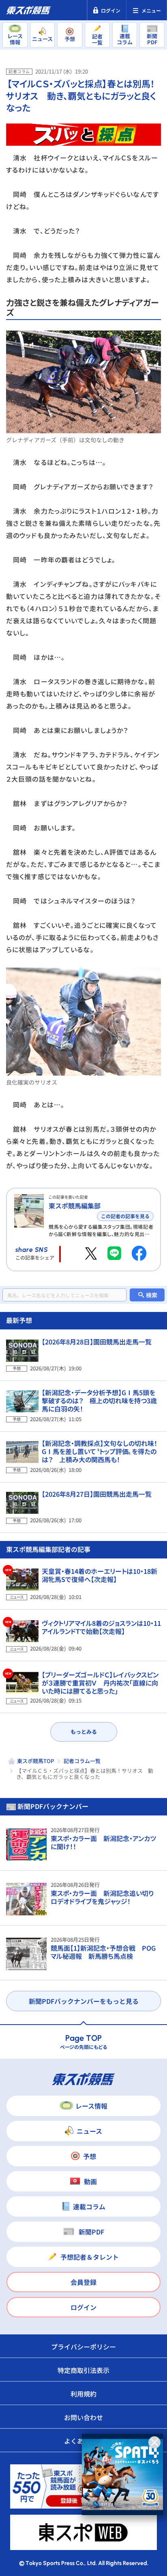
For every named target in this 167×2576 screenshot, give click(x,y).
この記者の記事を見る (125, 1216)
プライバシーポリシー (83, 2347)
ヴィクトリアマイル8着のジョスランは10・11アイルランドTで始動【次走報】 (101, 1627)
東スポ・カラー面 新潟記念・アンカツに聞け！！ (103, 1842)
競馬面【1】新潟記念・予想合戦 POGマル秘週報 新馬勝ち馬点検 (103, 1952)
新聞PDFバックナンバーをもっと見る (84, 2001)
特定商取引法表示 (83, 2370)
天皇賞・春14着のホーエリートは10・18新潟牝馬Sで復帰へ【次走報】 (100, 1575)
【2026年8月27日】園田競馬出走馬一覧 (97, 1494)
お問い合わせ (83, 2417)
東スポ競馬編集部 (75, 1206)
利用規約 (83, 2394)
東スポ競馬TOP (35, 1761)
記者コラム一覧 (82, 1761)
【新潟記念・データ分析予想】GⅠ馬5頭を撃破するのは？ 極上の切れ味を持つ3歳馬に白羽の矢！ (99, 1400)
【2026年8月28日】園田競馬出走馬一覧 (97, 1342)
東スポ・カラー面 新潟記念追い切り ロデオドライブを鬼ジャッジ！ (105, 1897)
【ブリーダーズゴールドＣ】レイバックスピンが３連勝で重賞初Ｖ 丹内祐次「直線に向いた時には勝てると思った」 (100, 1683)
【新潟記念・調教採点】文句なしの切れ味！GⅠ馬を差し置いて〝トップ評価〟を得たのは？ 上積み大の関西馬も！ (100, 1451)
